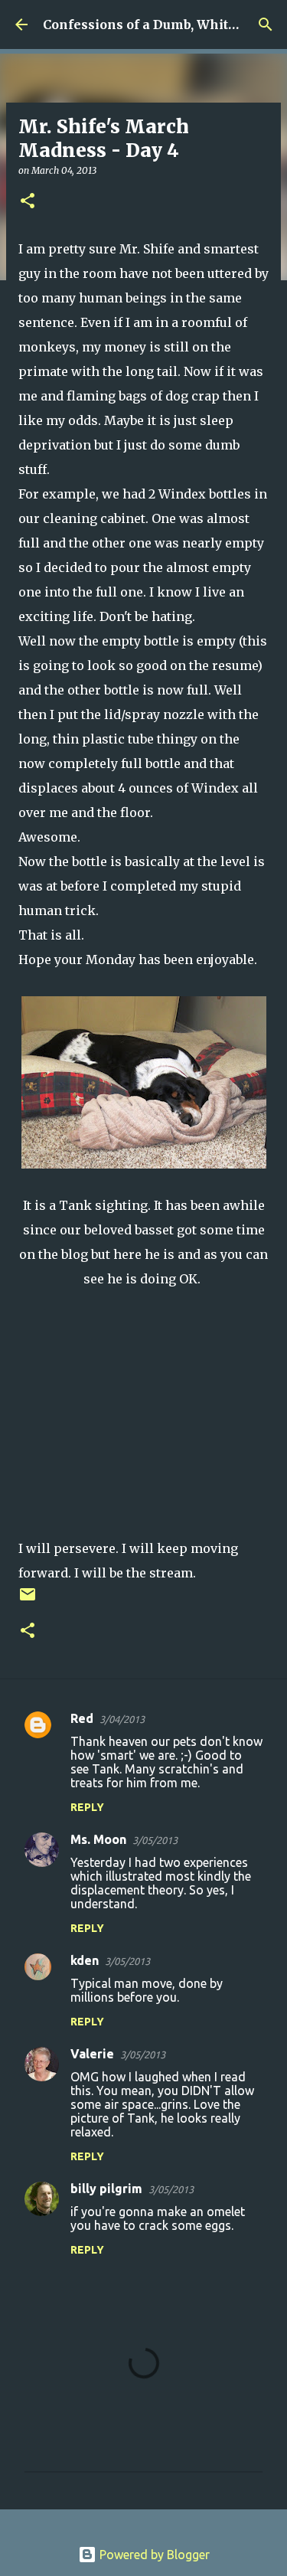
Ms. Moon (98, 1839)
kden (85, 1960)
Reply (87, 1807)
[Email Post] (28, 1600)
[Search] (266, 25)
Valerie (92, 2054)
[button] (28, 202)
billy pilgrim (106, 2189)
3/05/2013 (155, 1840)
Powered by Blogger (153, 2555)
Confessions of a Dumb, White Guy (153, 25)
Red (82, 1718)
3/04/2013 (122, 1719)
